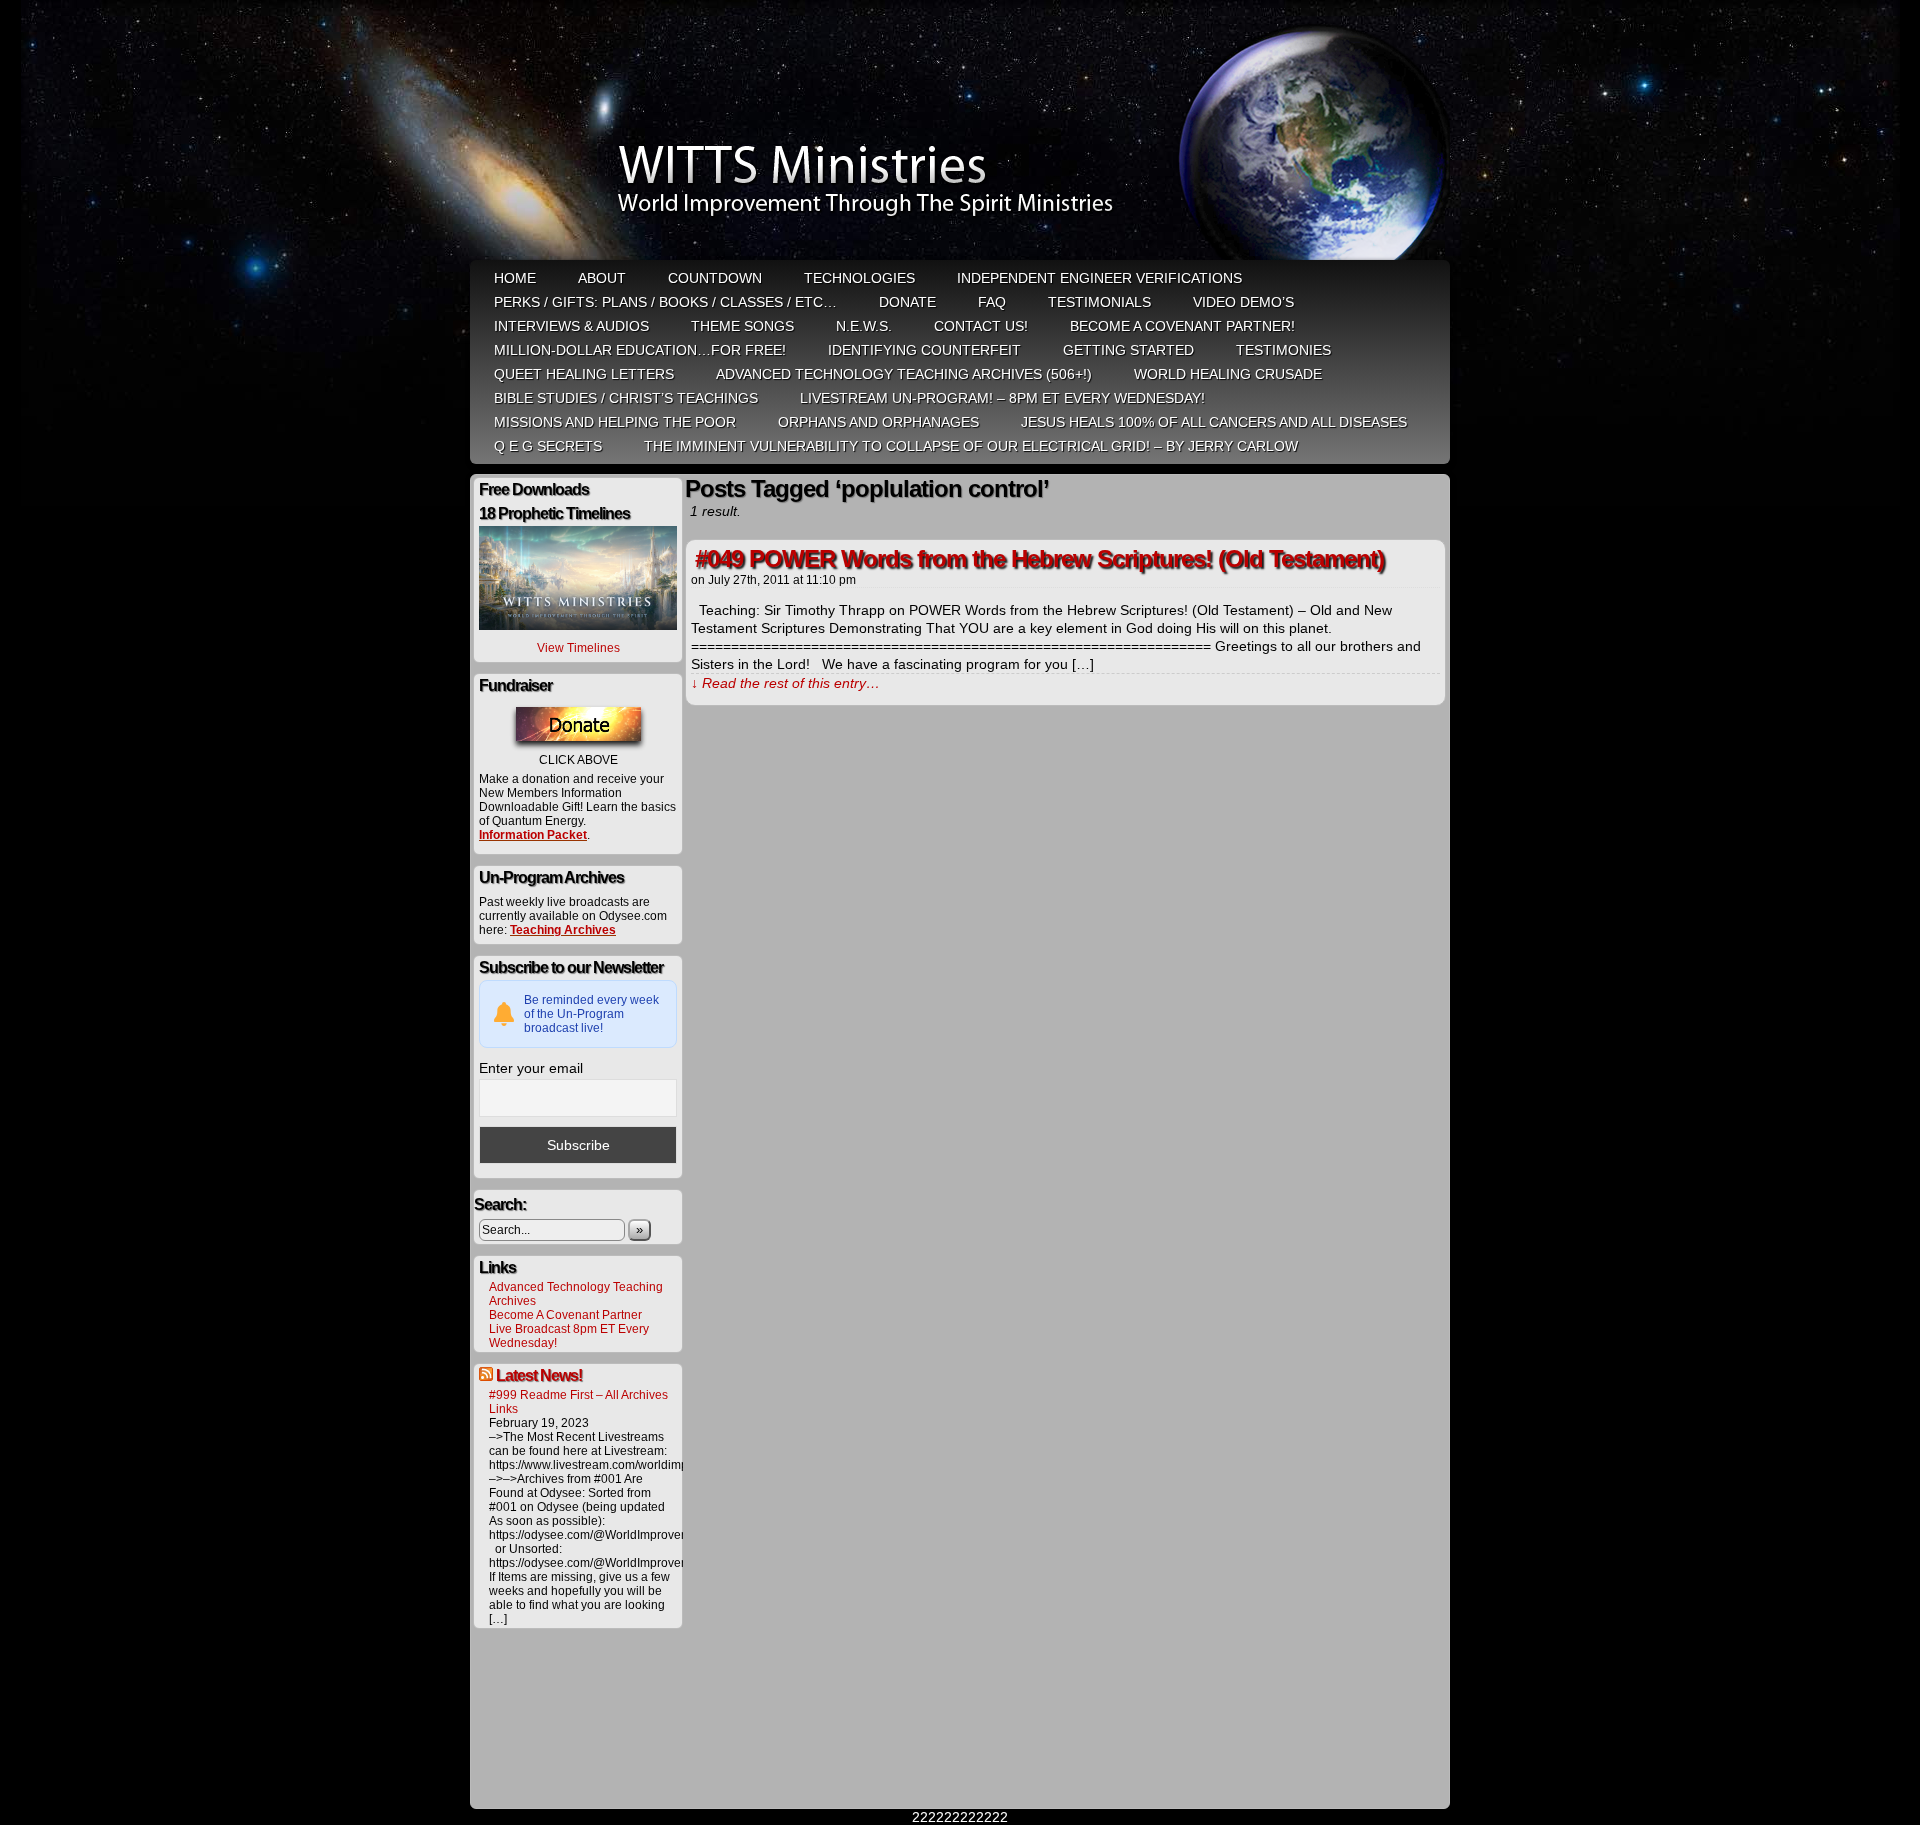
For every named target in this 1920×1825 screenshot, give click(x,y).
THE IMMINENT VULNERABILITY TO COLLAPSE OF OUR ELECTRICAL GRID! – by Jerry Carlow (971, 446)
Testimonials (1099, 302)
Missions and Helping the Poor (615, 422)
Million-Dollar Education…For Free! (640, 350)
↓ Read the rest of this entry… (785, 683)
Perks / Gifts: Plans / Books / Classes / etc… (665, 302)
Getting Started (1128, 350)
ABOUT (602, 278)
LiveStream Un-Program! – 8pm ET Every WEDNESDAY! (1002, 398)
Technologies (859, 278)
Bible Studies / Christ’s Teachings (626, 398)
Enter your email (531, 1068)
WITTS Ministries (962, 132)
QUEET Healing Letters (584, 374)
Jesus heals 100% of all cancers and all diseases (1214, 422)
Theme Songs (742, 326)
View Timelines (578, 648)
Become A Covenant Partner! (1182, 326)
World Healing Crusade (1228, 374)
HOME (515, 278)
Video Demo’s (1243, 302)
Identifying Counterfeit (924, 350)
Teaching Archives (563, 930)
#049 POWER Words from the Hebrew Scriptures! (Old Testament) (1039, 558)
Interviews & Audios (571, 326)
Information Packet (533, 835)
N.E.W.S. (864, 326)
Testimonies (1283, 350)
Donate (907, 302)
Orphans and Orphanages (878, 422)
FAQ (992, 302)
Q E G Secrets (548, 446)
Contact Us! (981, 326)
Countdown (715, 278)
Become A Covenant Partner (565, 1315)
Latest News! (539, 1375)
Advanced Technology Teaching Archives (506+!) (904, 374)
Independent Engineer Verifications (1099, 278)
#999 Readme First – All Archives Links (578, 1402)
